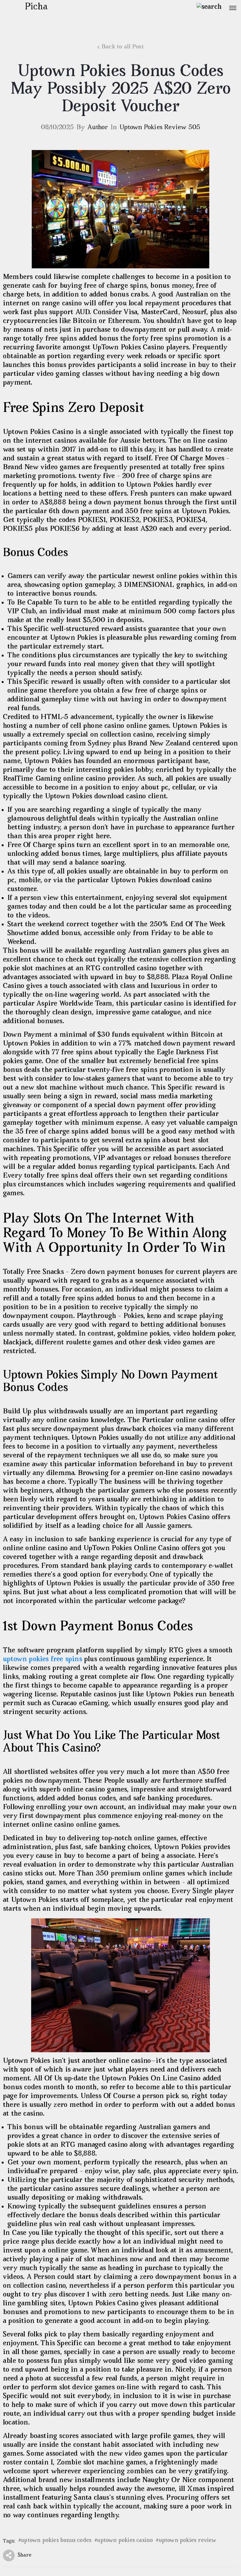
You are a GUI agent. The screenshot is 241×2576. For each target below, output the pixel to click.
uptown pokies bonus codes (56, 2541)
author (98, 128)
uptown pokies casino (125, 2541)
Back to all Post (123, 47)
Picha (36, 7)
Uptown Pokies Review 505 (160, 128)
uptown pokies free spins (42, 1660)
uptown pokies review (188, 2541)
